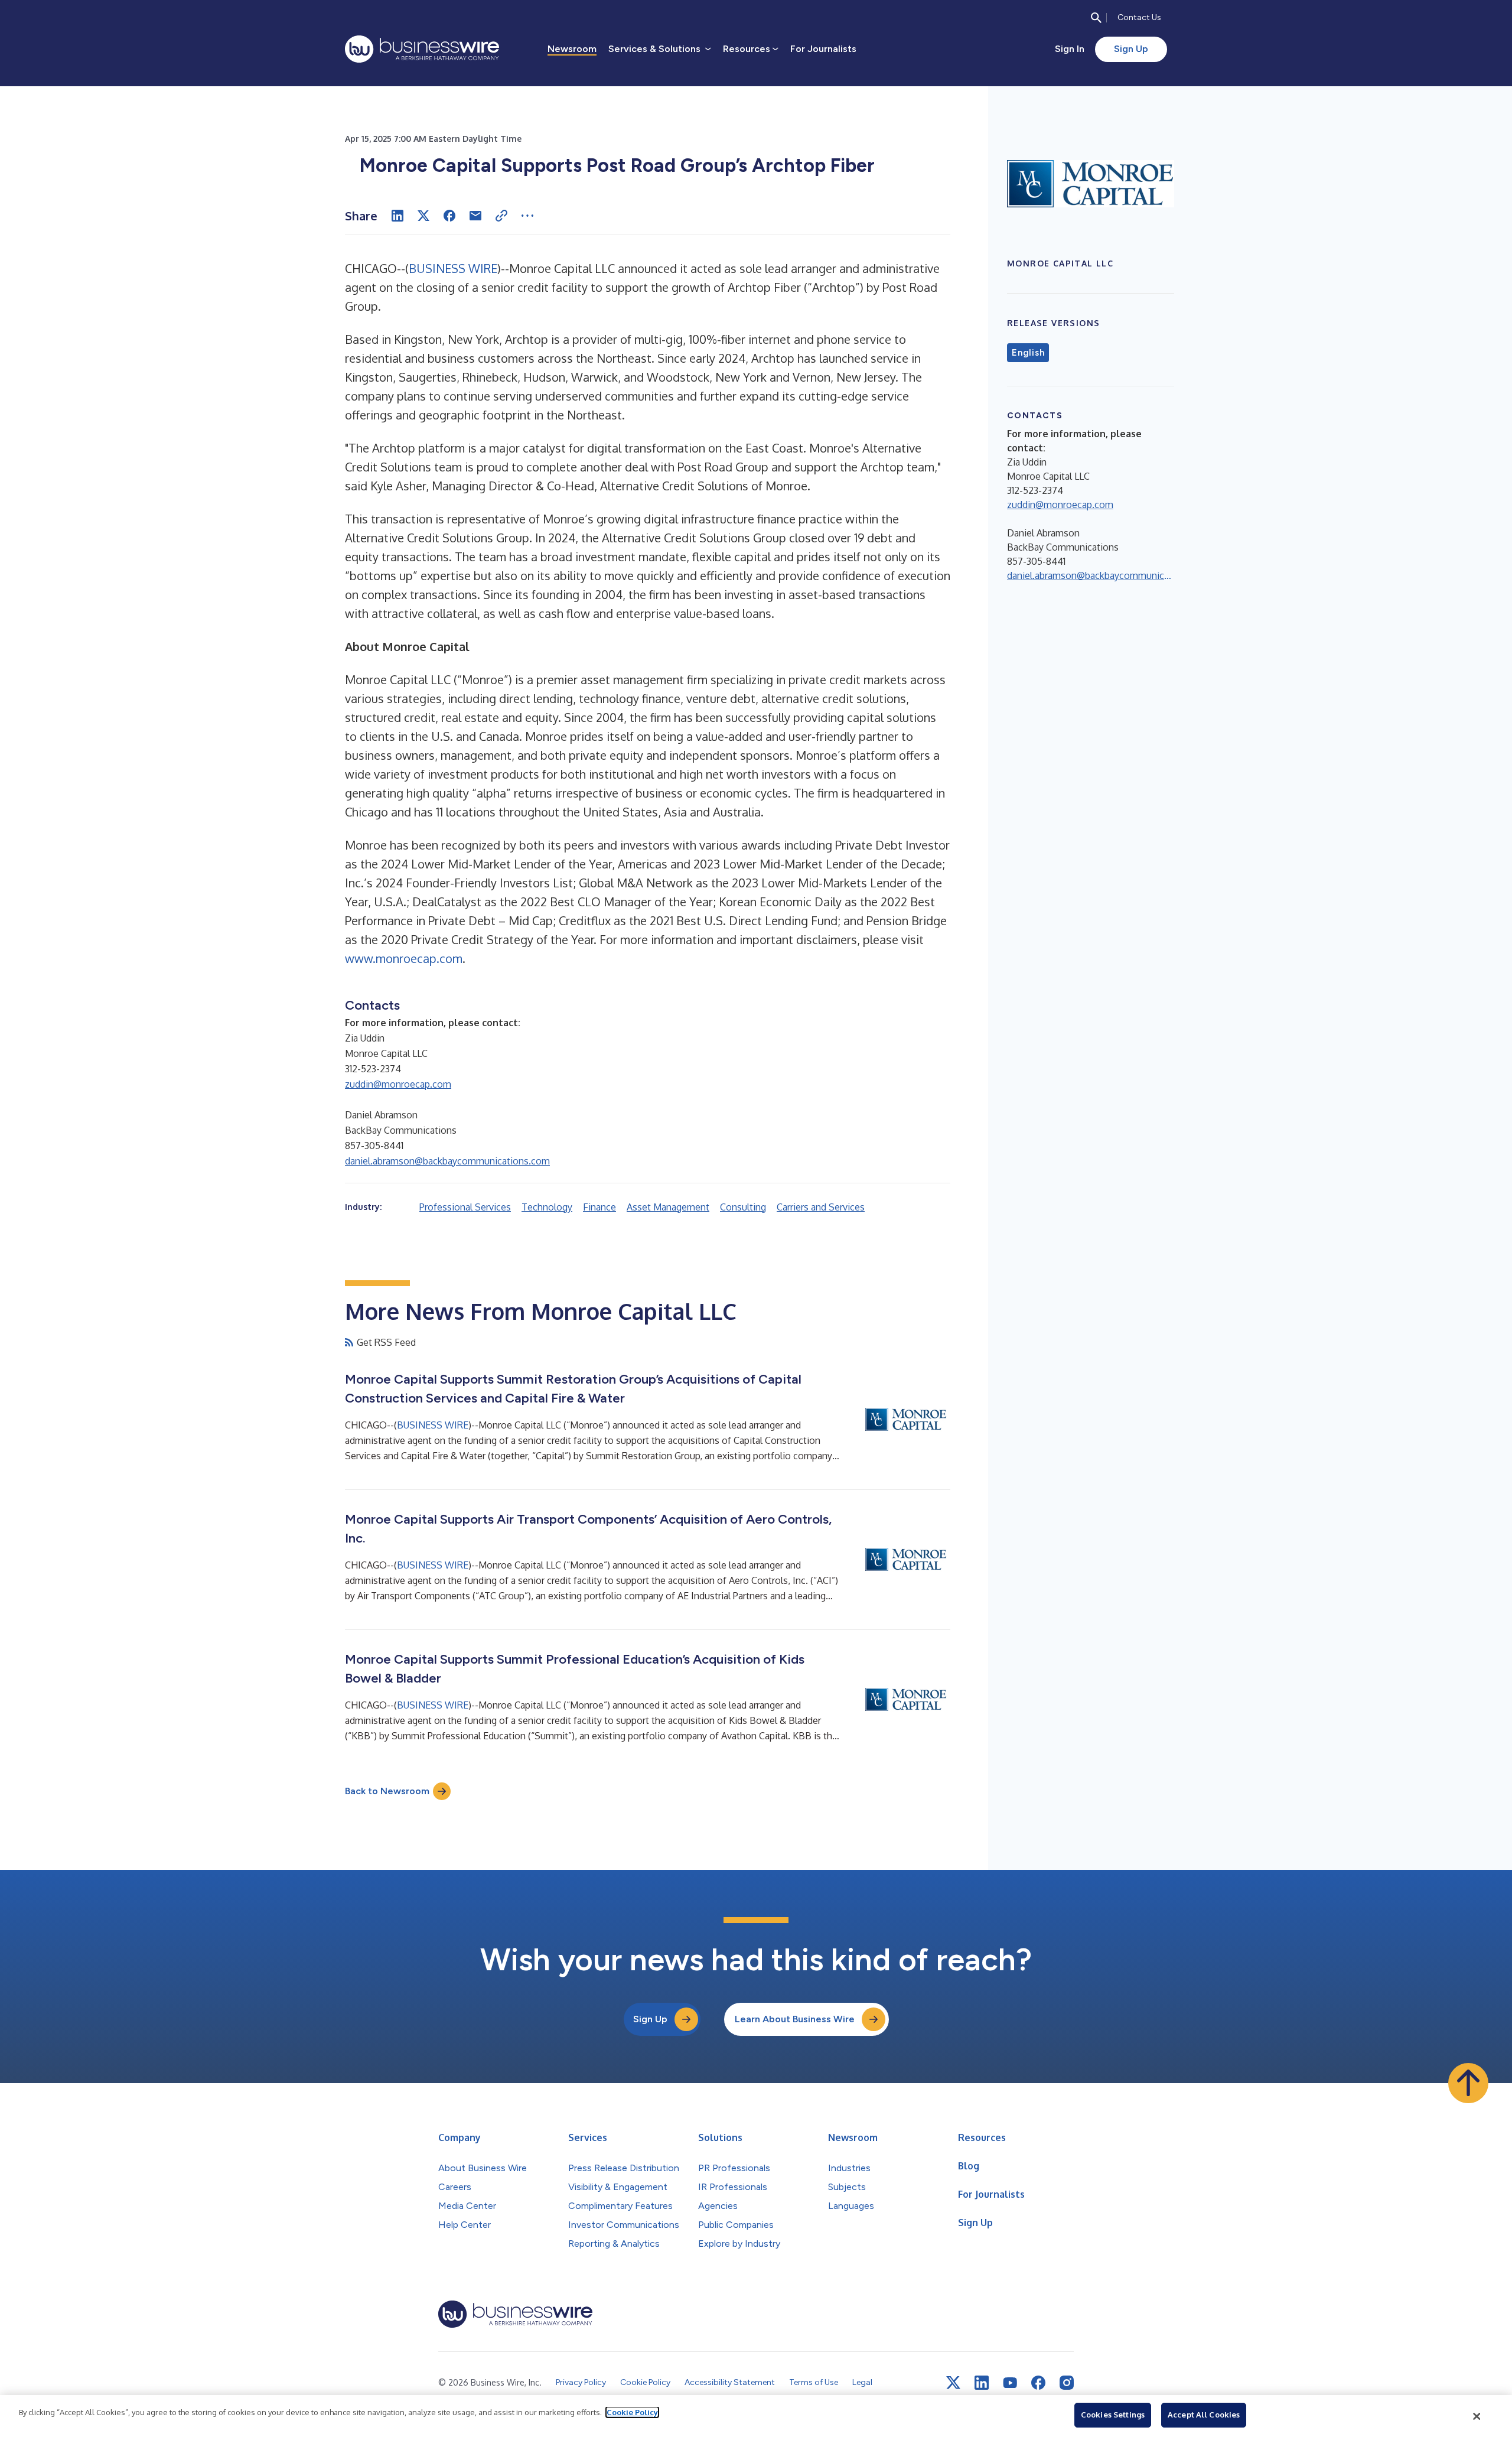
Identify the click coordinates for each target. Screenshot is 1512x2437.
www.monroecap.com (404, 958)
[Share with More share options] (527, 216)
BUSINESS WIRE (453, 268)
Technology (547, 1207)
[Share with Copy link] (501, 216)
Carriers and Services (821, 1207)
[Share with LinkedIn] (397, 216)
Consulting (743, 1207)
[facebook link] (1038, 2383)
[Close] (1477, 2416)
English (1028, 353)
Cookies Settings (1113, 2415)
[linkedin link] (982, 2383)
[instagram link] (1067, 2383)
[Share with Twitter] (423, 216)
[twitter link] (953, 2383)
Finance (599, 1207)
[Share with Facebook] (449, 216)
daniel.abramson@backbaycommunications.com (447, 1161)
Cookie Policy (632, 2412)
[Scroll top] (1468, 2083)
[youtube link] (1010, 2383)
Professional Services (465, 1207)
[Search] (1096, 18)
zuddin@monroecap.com (398, 1084)
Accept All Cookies (1204, 2415)
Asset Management (668, 1207)
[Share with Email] (475, 216)
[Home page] (422, 49)
